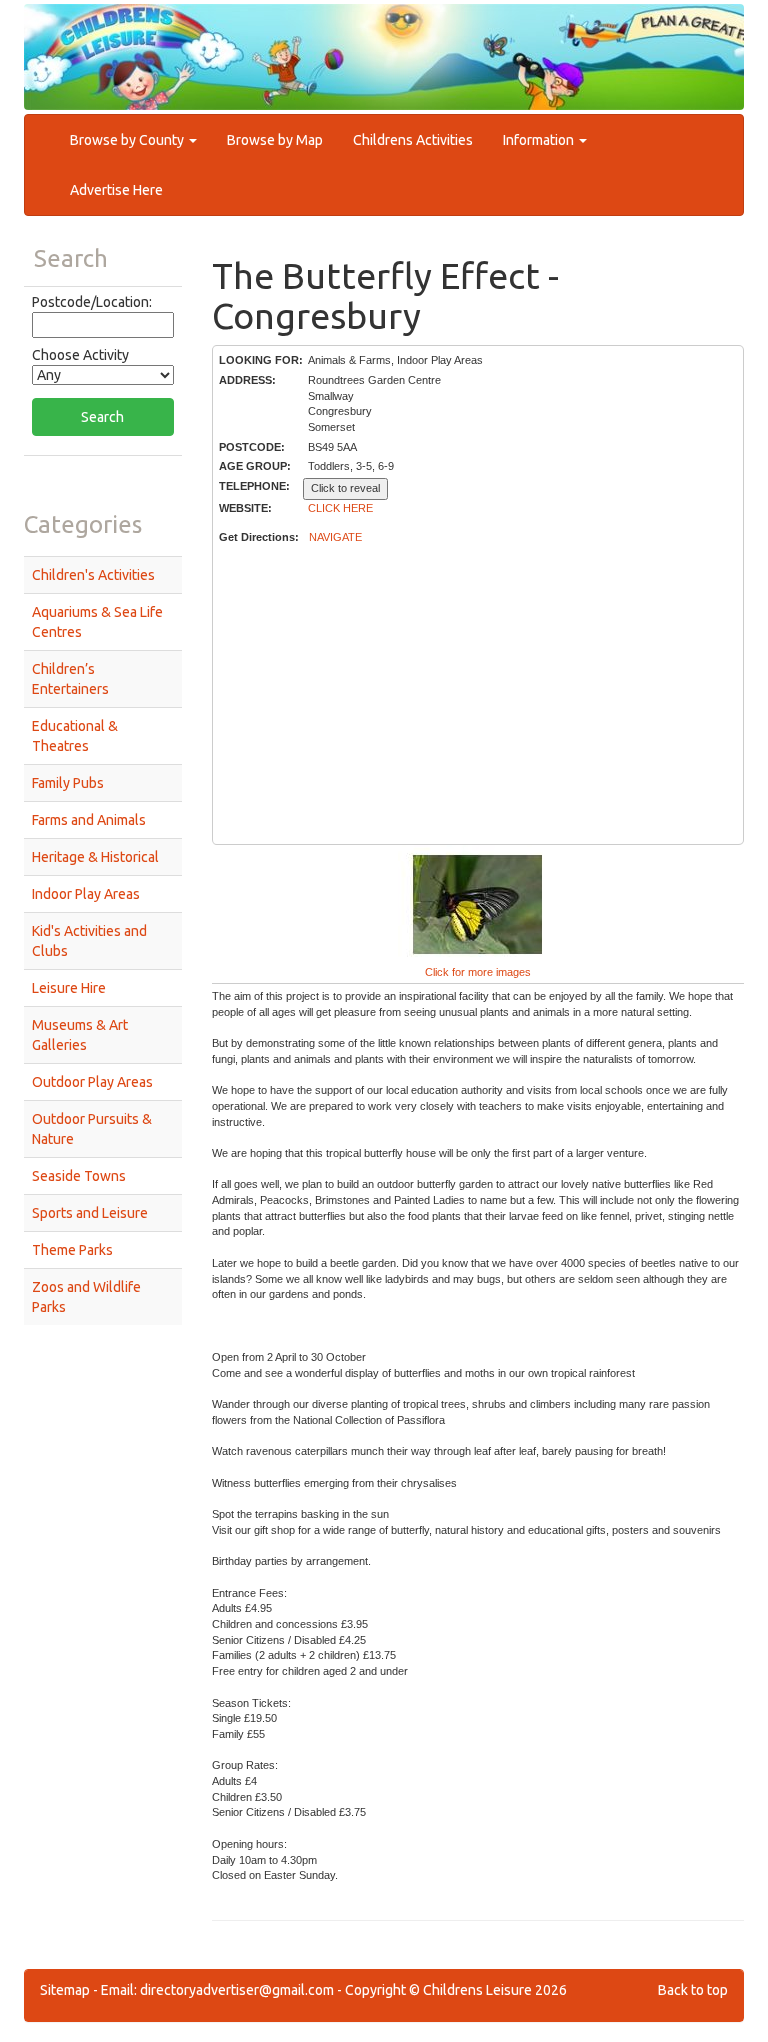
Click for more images (478, 972)
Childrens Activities (413, 140)
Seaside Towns (79, 1176)
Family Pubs (68, 783)
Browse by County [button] (128, 140)
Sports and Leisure (90, 1213)
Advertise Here (116, 190)
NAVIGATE (335, 537)
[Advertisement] (477, 695)
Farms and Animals (89, 820)
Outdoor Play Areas (92, 1082)
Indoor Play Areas (86, 894)
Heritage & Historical (95, 857)
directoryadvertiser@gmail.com (237, 1990)
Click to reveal (345, 488)
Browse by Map (275, 140)
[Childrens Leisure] (114, 39)
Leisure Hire (69, 988)
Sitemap (65, 1990)
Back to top (693, 1990)
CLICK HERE (340, 508)
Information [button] (540, 140)
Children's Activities (93, 575)
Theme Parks (72, 1250)
